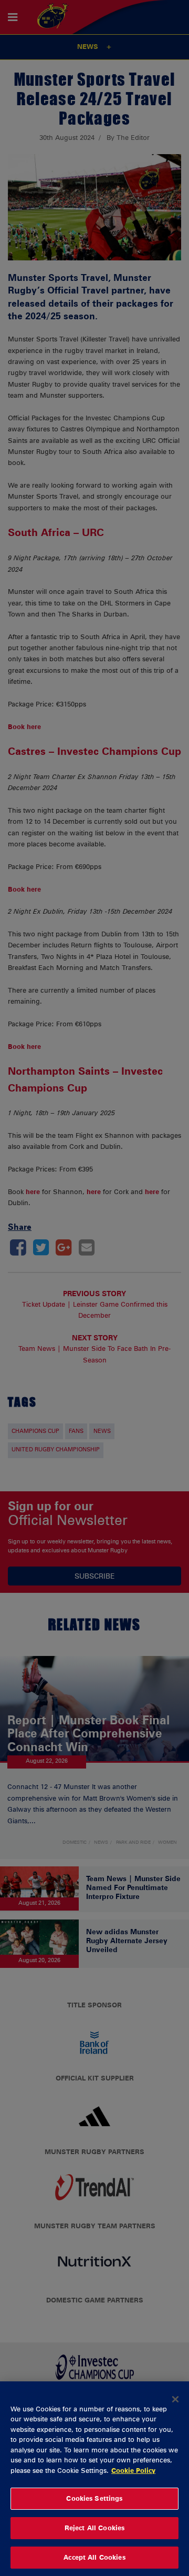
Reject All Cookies (94, 2528)
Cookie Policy (133, 2470)
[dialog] (94, 2479)
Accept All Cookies (94, 2557)
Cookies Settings (94, 2498)
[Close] (175, 2399)
